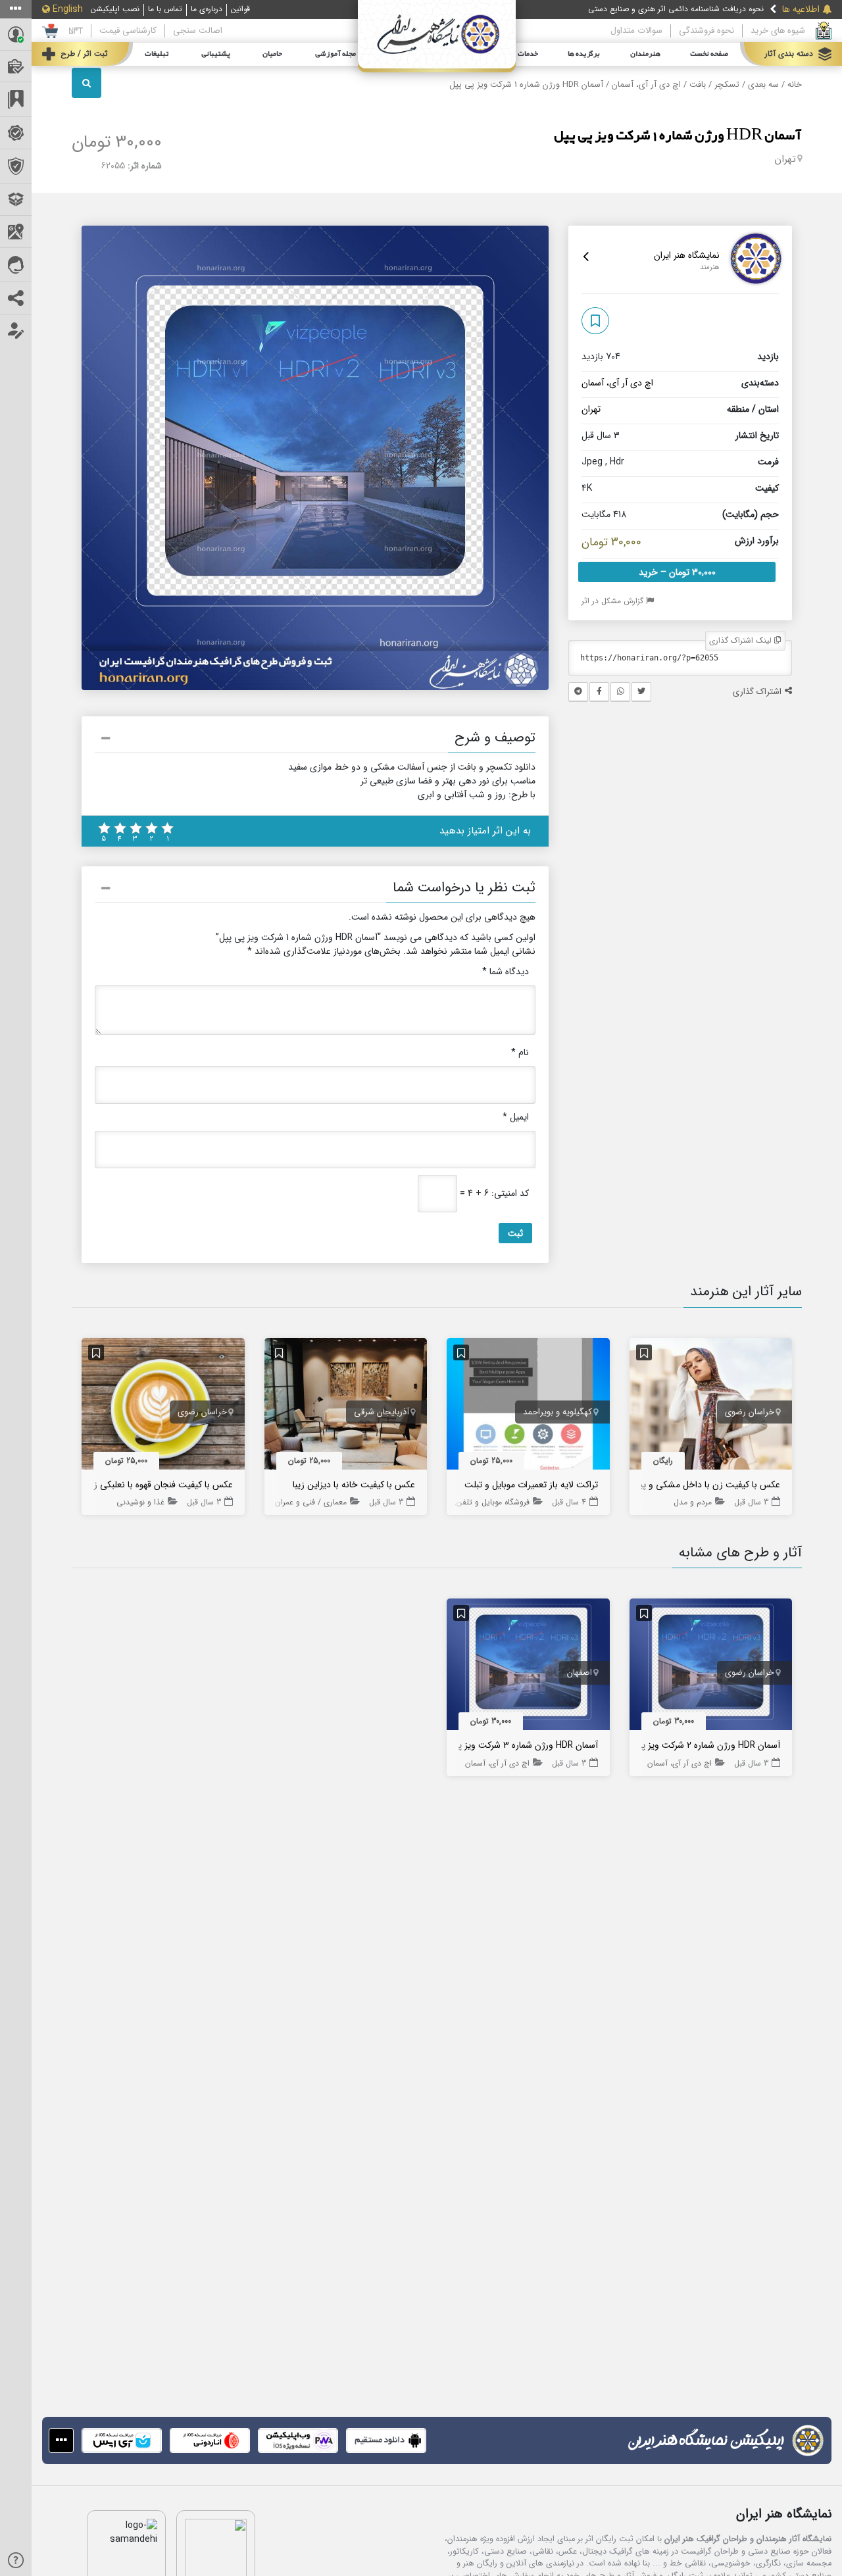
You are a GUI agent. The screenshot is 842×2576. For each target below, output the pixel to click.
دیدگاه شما (506, 972)
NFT (76, 31)
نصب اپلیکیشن (115, 9)
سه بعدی (763, 85)
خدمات (528, 54)
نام (520, 1053)
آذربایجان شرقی (382, 1412)
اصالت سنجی (198, 31)
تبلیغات (157, 54)
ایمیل (516, 1117)
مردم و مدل (693, 1502)
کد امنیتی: (510, 1194)
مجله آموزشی (335, 54)
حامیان (272, 54)
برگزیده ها (584, 54)
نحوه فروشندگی (706, 31)
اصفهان (580, 1673)
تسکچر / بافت (714, 85)
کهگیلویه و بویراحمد (557, 1412)
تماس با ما (165, 9)
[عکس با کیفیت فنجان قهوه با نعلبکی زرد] (163, 1406)
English (68, 10)
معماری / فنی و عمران (311, 1502)
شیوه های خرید (778, 31)
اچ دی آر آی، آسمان (646, 85)
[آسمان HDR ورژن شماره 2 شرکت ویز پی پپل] (711, 1668)
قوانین (240, 9)
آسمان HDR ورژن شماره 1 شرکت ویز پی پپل (678, 136)
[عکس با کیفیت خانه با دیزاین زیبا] (346, 1406)
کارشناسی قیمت (128, 31)
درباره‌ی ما (207, 9)
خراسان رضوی (750, 1412)
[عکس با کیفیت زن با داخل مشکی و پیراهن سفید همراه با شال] (711, 1406)
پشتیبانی (216, 54)
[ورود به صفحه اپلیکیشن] (61, 2440)
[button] (315, 740)
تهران (785, 159)
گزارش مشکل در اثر (614, 601)
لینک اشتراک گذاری (742, 640)
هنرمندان (645, 54)
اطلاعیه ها (801, 10)
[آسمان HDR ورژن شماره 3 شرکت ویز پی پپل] (528, 1668)
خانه (795, 85)
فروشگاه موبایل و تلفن (493, 1502)
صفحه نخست (709, 54)
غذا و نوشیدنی (140, 1502)
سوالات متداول (636, 31)
